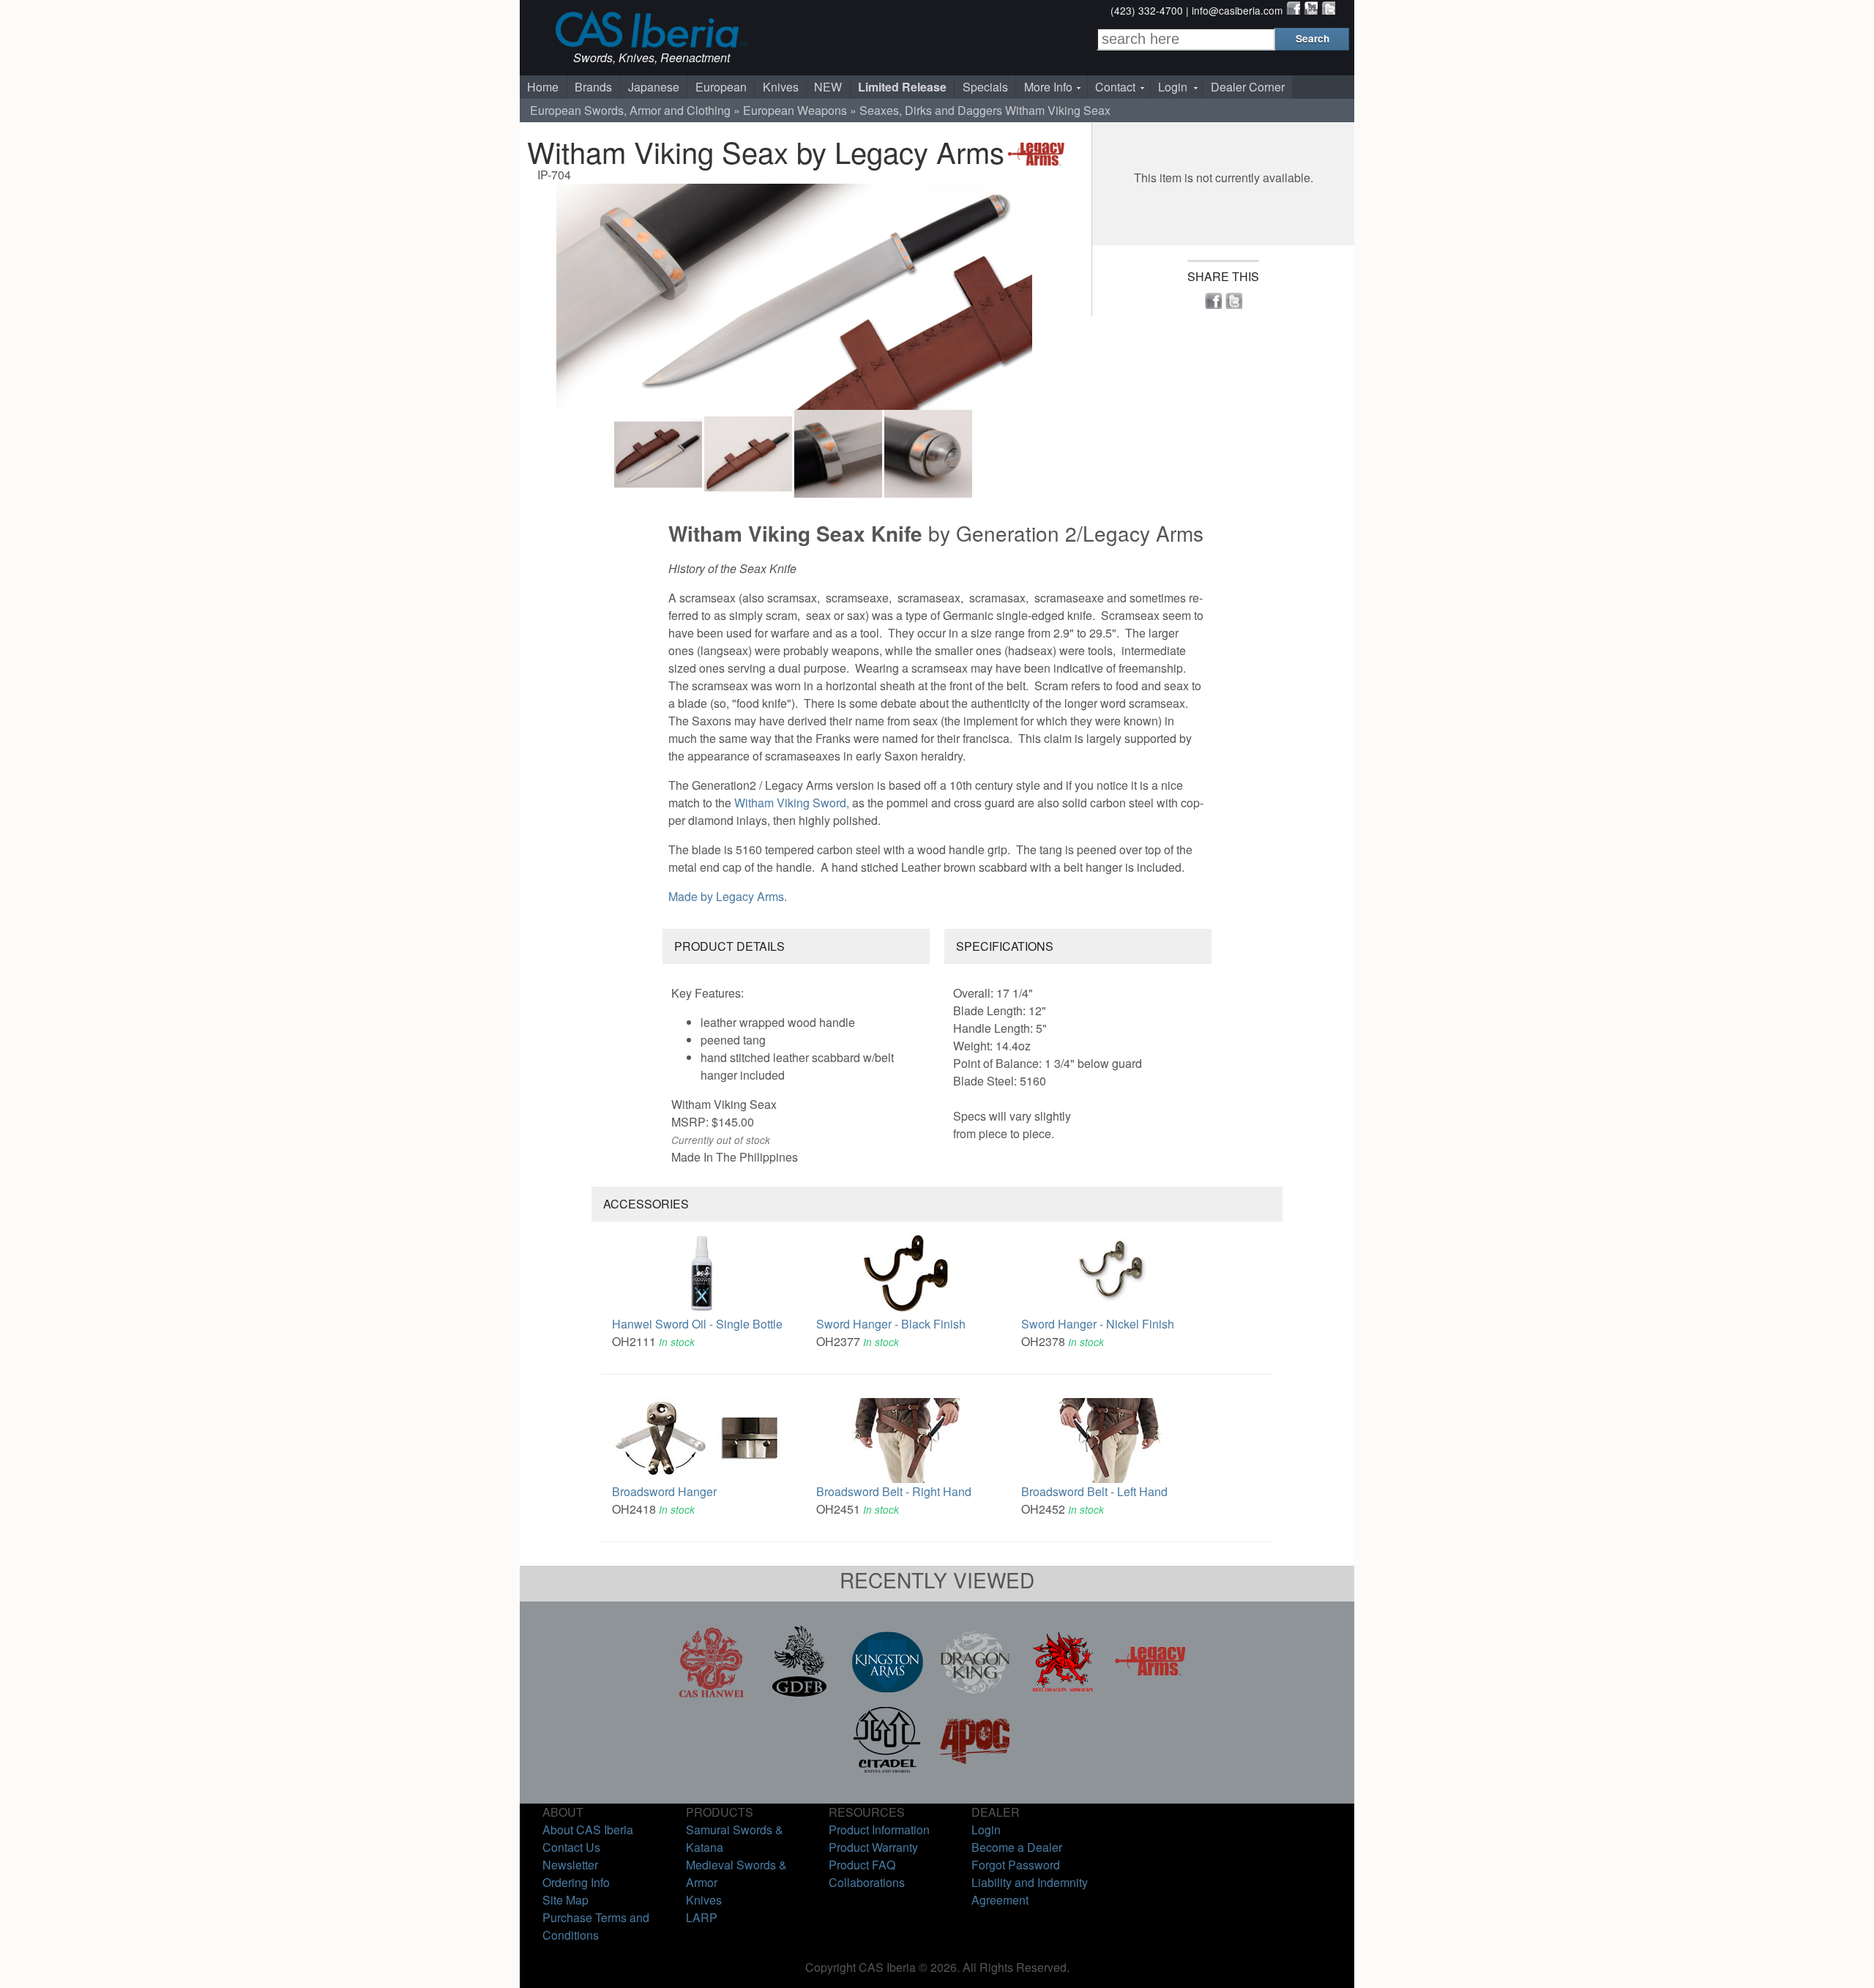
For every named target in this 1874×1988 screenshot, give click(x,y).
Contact (1115, 87)
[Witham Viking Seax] (794, 297)
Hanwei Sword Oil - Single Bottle (697, 1324)
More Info (1048, 87)
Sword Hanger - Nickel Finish (1098, 1324)
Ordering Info (576, 1882)
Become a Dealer (1017, 1847)
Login (1173, 87)
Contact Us (571, 1847)
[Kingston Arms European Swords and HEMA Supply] (887, 1693)
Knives (781, 87)
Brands (593, 87)
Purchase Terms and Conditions (596, 1926)
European (721, 87)
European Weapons (795, 110)
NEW (828, 87)
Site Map (565, 1900)
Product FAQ (862, 1865)
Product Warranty (873, 1847)
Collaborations (867, 1882)
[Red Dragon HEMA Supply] (1063, 1693)
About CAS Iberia (588, 1830)
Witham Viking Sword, (793, 803)
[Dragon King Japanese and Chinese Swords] (975, 1693)
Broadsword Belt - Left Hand (1094, 1491)
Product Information (879, 1830)
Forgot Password (1016, 1865)
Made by (726, 896)
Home (543, 87)
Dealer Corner (1248, 87)
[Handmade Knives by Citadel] (887, 1771)
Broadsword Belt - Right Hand (894, 1491)
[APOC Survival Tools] (975, 1771)
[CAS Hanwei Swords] (712, 1693)
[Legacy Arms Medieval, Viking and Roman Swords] (1151, 1693)
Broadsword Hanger (664, 1491)
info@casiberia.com (1237, 10)
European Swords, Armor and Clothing (630, 110)
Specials (985, 87)
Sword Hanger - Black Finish (891, 1324)
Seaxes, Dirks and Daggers (931, 110)
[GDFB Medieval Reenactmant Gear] (799, 1693)
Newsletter (570, 1865)
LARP (702, 1917)
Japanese (654, 87)
